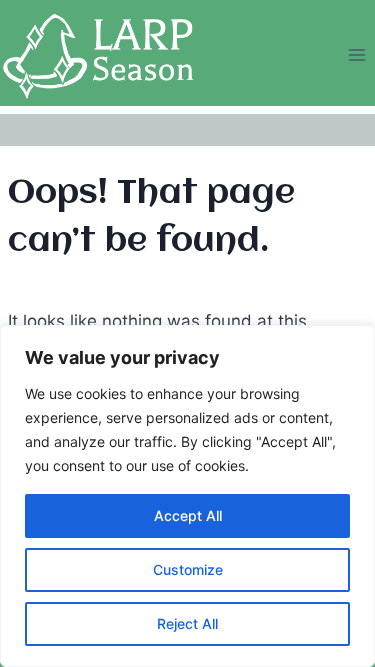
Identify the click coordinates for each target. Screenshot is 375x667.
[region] (187, 496)
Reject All (187, 623)
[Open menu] (356, 55)
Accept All (188, 515)
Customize (188, 569)
